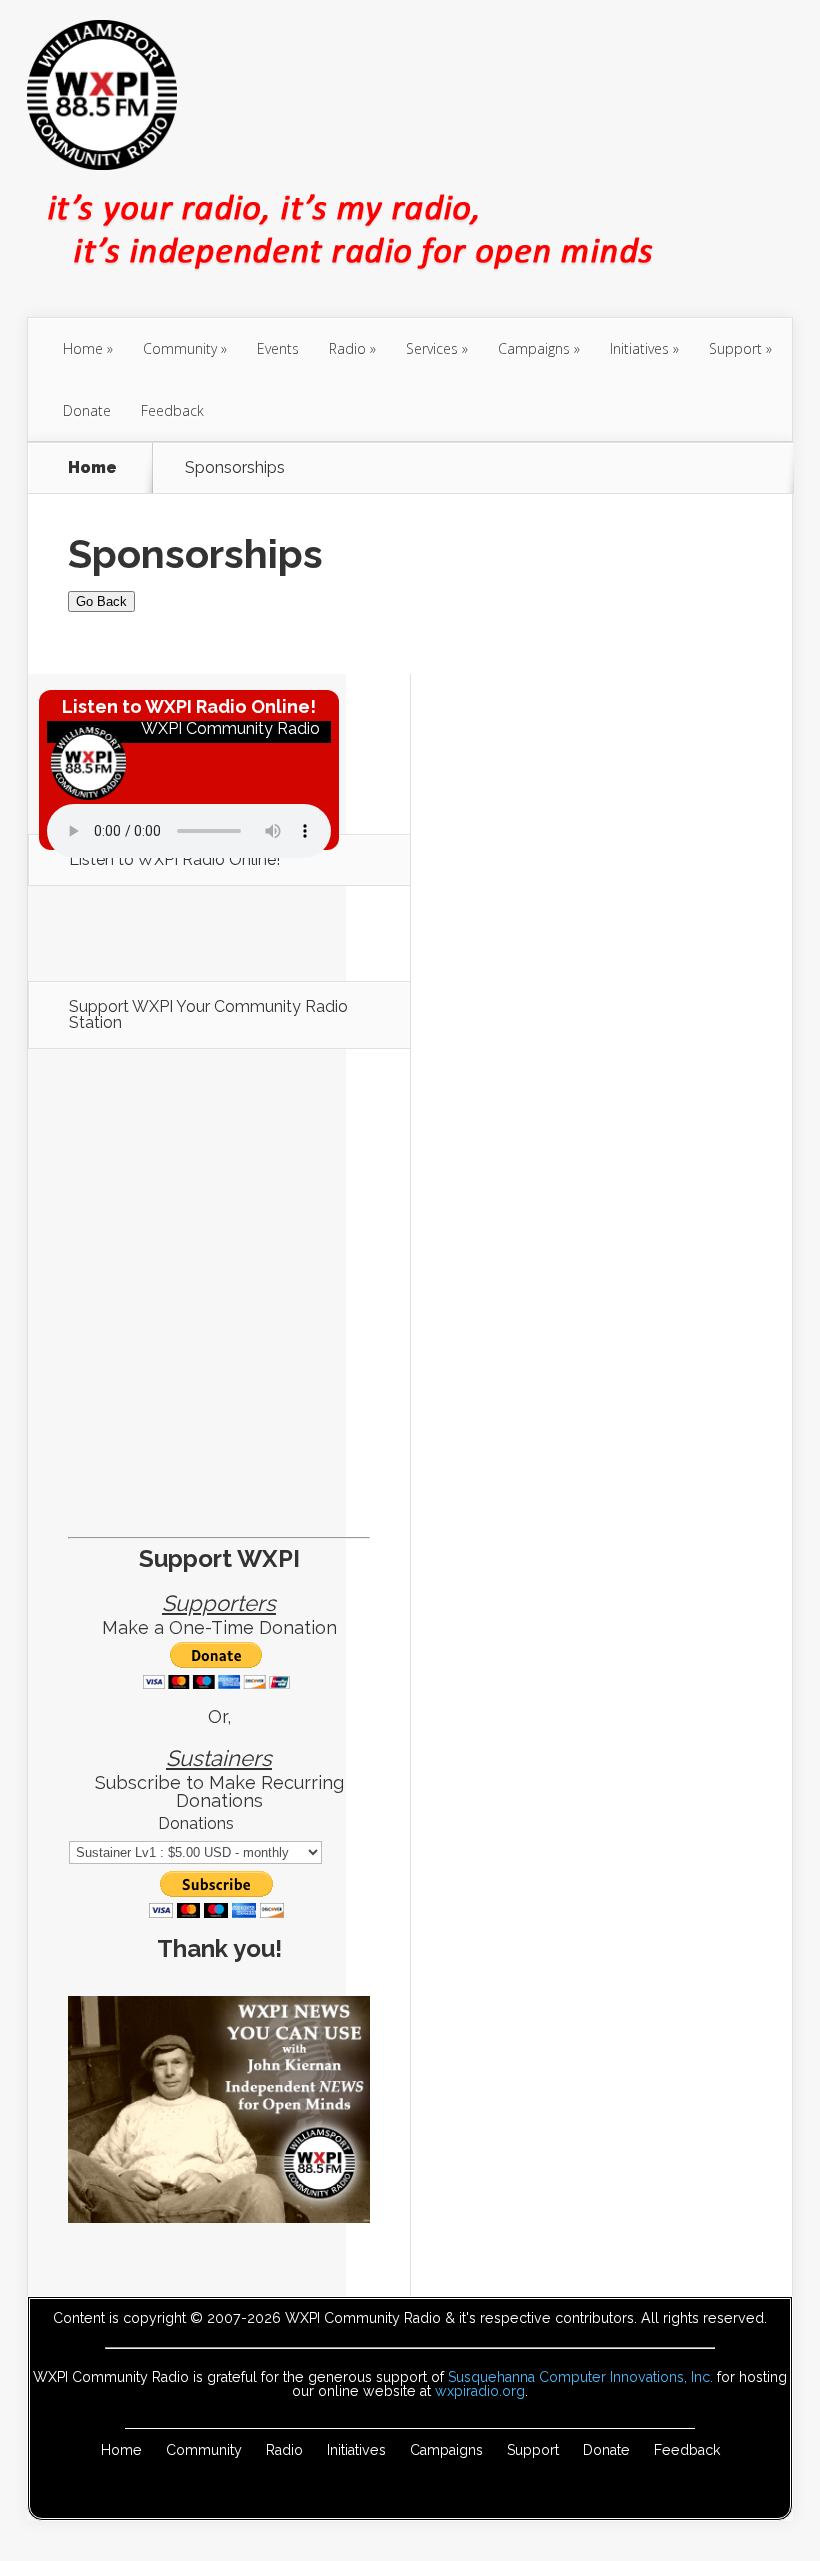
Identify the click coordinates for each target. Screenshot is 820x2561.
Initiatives (639, 348)
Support (735, 348)
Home (83, 348)
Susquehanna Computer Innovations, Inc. (580, 2377)
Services (432, 348)
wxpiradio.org (480, 2391)
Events (278, 348)
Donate (87, 410)
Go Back (101, 601)
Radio (347, 348)
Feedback (172, 410)
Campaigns (534, 348)
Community (180, 348)
